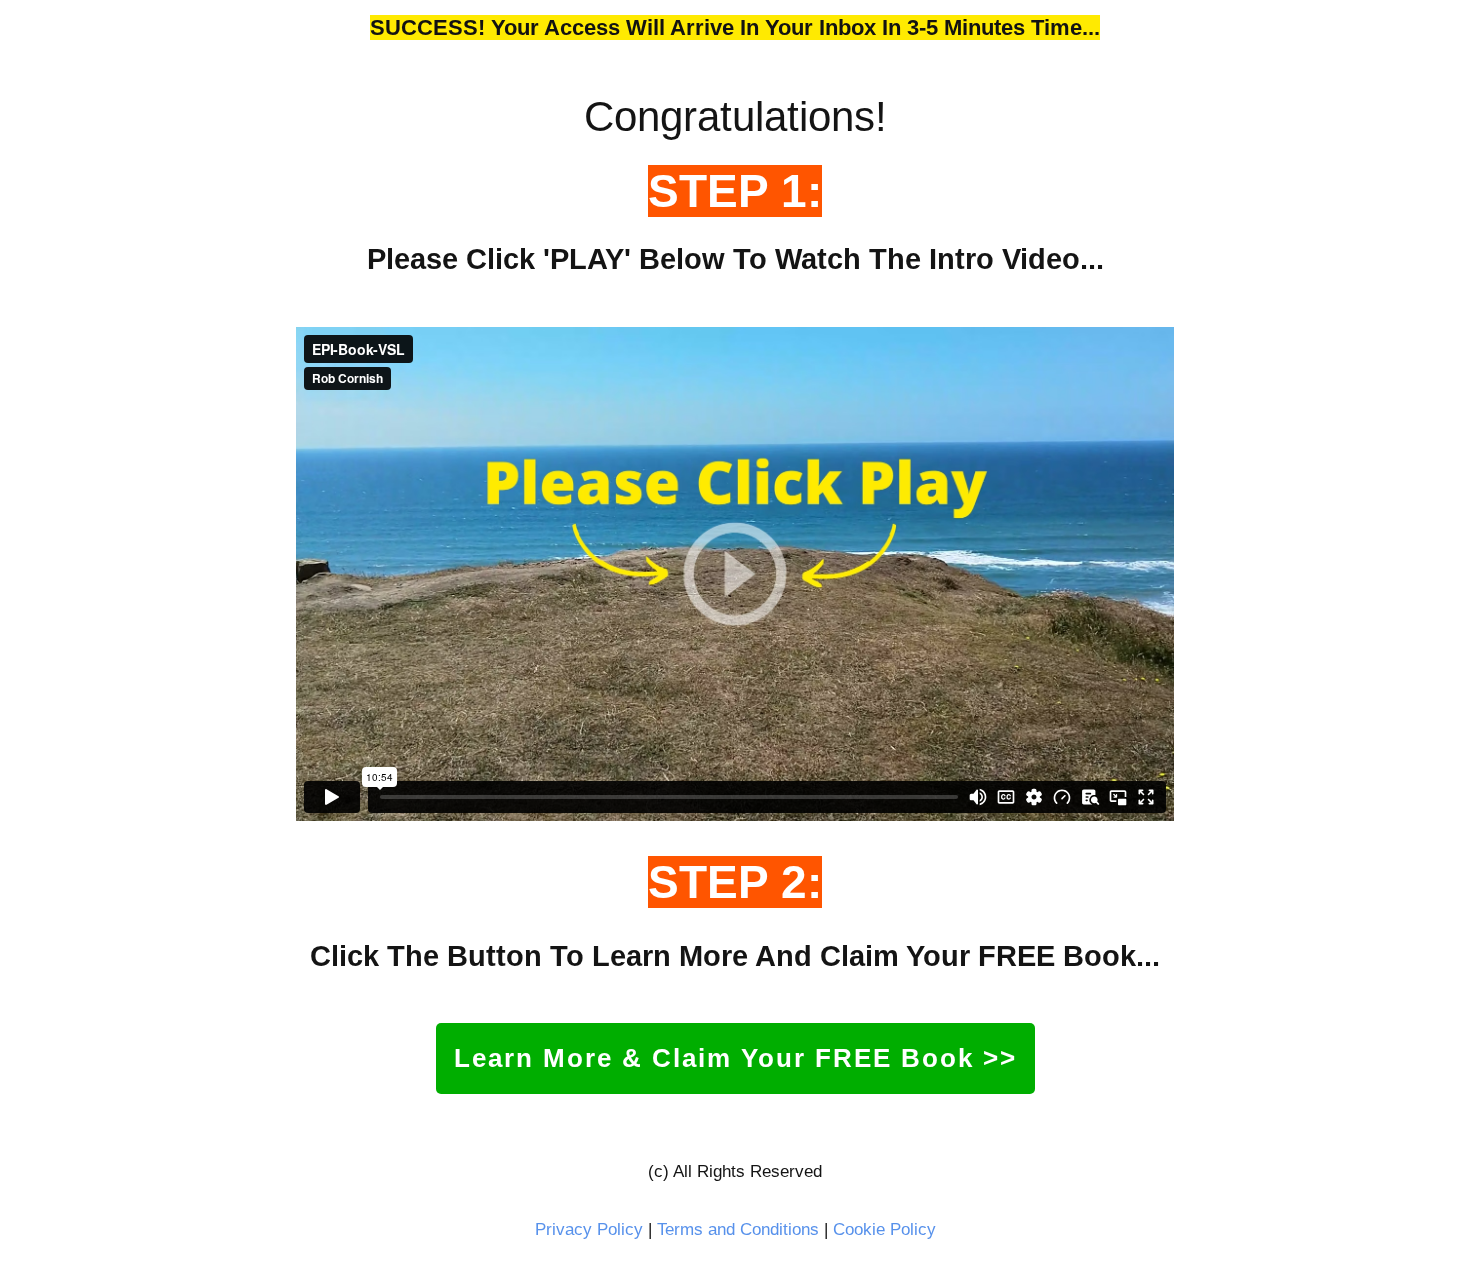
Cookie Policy (884, 1229)
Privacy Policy (589, 1229)
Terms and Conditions (738, 1229)
